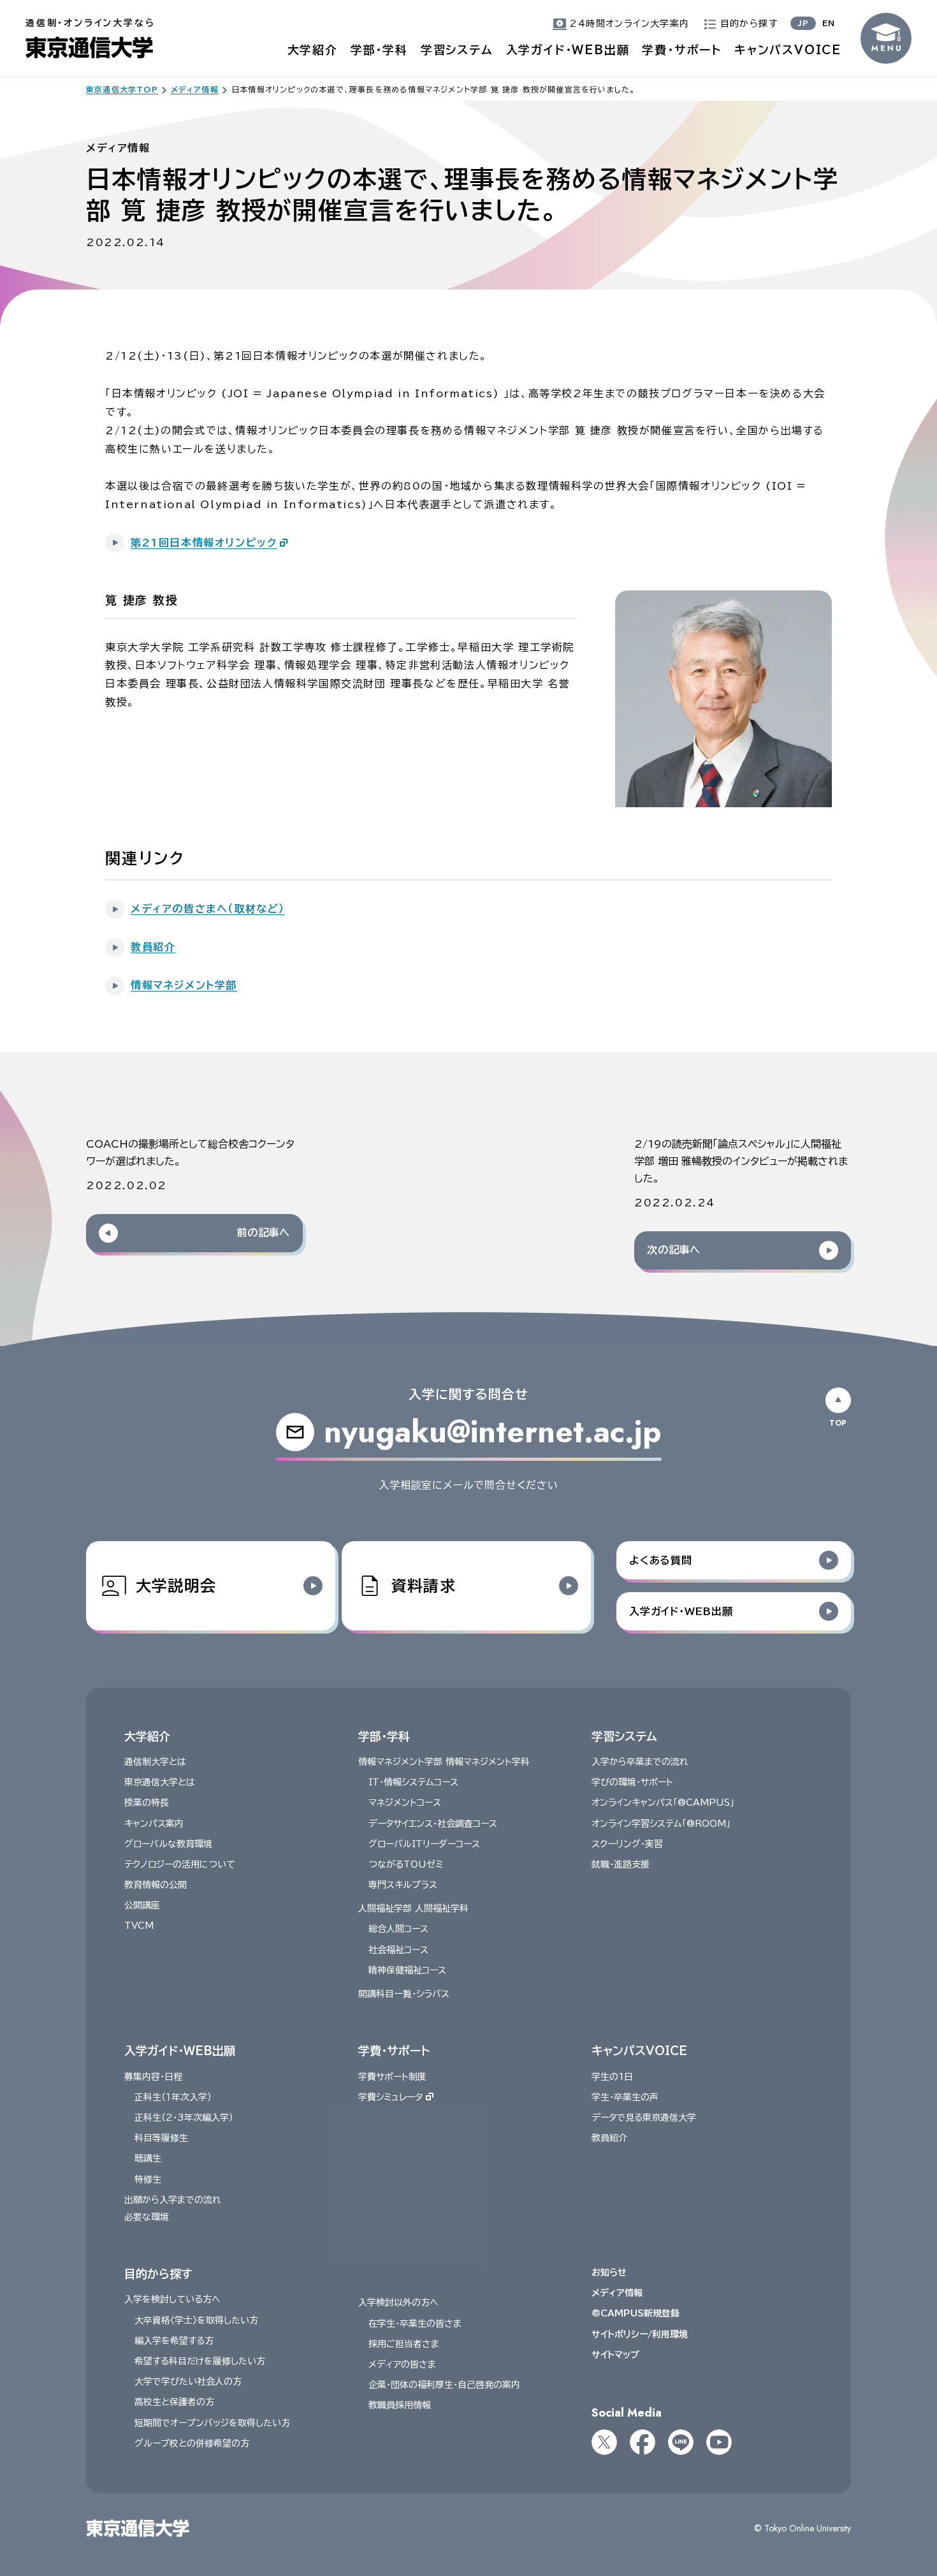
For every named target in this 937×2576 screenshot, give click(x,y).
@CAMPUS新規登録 (636, 2313)
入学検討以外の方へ (398, 2302)
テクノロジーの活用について (180, 1864)
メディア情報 (617, 2293)
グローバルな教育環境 (168, 1844)
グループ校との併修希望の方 (192, 2443)
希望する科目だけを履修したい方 (200, 2361)
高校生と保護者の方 (174, 2402)
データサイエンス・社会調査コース (433, 1824)
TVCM (139, 1926)
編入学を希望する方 (174, 2341)
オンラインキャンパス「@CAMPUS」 (663, 1803)
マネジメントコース (405, 1803)
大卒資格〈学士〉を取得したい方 (196, 2320)
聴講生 (148, 2158)
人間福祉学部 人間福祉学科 (413, 1908)
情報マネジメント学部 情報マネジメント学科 (444, 1762)
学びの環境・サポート (632, 1782)
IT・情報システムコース (413, 1782)
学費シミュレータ (390, 2097)
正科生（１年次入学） (173, 2097)
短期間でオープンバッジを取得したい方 (212, 2423)
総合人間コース (398, 1929)
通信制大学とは (155, 1762)
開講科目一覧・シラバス (404, 1994)
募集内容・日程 (153, 2077)
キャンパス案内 (154, 1824)
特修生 (148, 2179)
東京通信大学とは (160, 1782)
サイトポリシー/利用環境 (640, 2334)
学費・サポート (682, 50)
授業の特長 (147, 1803)
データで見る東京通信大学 (644, 2118)
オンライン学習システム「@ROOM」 (661, 1824)
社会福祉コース (398, 1950)
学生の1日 (612, 2077)
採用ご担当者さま (404, 2344)
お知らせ (609, 2272)
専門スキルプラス (403, 1885)
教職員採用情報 (400, 2405)
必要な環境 (147, 2217)
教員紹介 (609, 2138)
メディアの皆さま (402, 2364)
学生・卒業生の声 (625, 2097)
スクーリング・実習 (627, 1844)
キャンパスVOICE (788, 50)
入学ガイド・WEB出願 (568, 50)
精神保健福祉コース (407, 1970)
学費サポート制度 (392, 2077)
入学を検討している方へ (172, 2299)
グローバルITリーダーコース (424, 1844)
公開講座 (142, 1905)
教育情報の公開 (156, 1885)
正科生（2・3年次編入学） (184, 2118)
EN (829, 23)
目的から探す (158, 2274)
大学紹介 (313, 50)
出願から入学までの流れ (173, 2200)
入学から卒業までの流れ (640, 1762)
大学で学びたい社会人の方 (188, 2382)
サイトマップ (615, 2355)
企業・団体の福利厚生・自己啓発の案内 (444, 2385)
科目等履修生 (161, 2138)
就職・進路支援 (621, 1864)
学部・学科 (379, 50)
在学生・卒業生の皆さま (415, 2324)
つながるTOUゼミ (406, 1864)
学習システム (457, 50)
